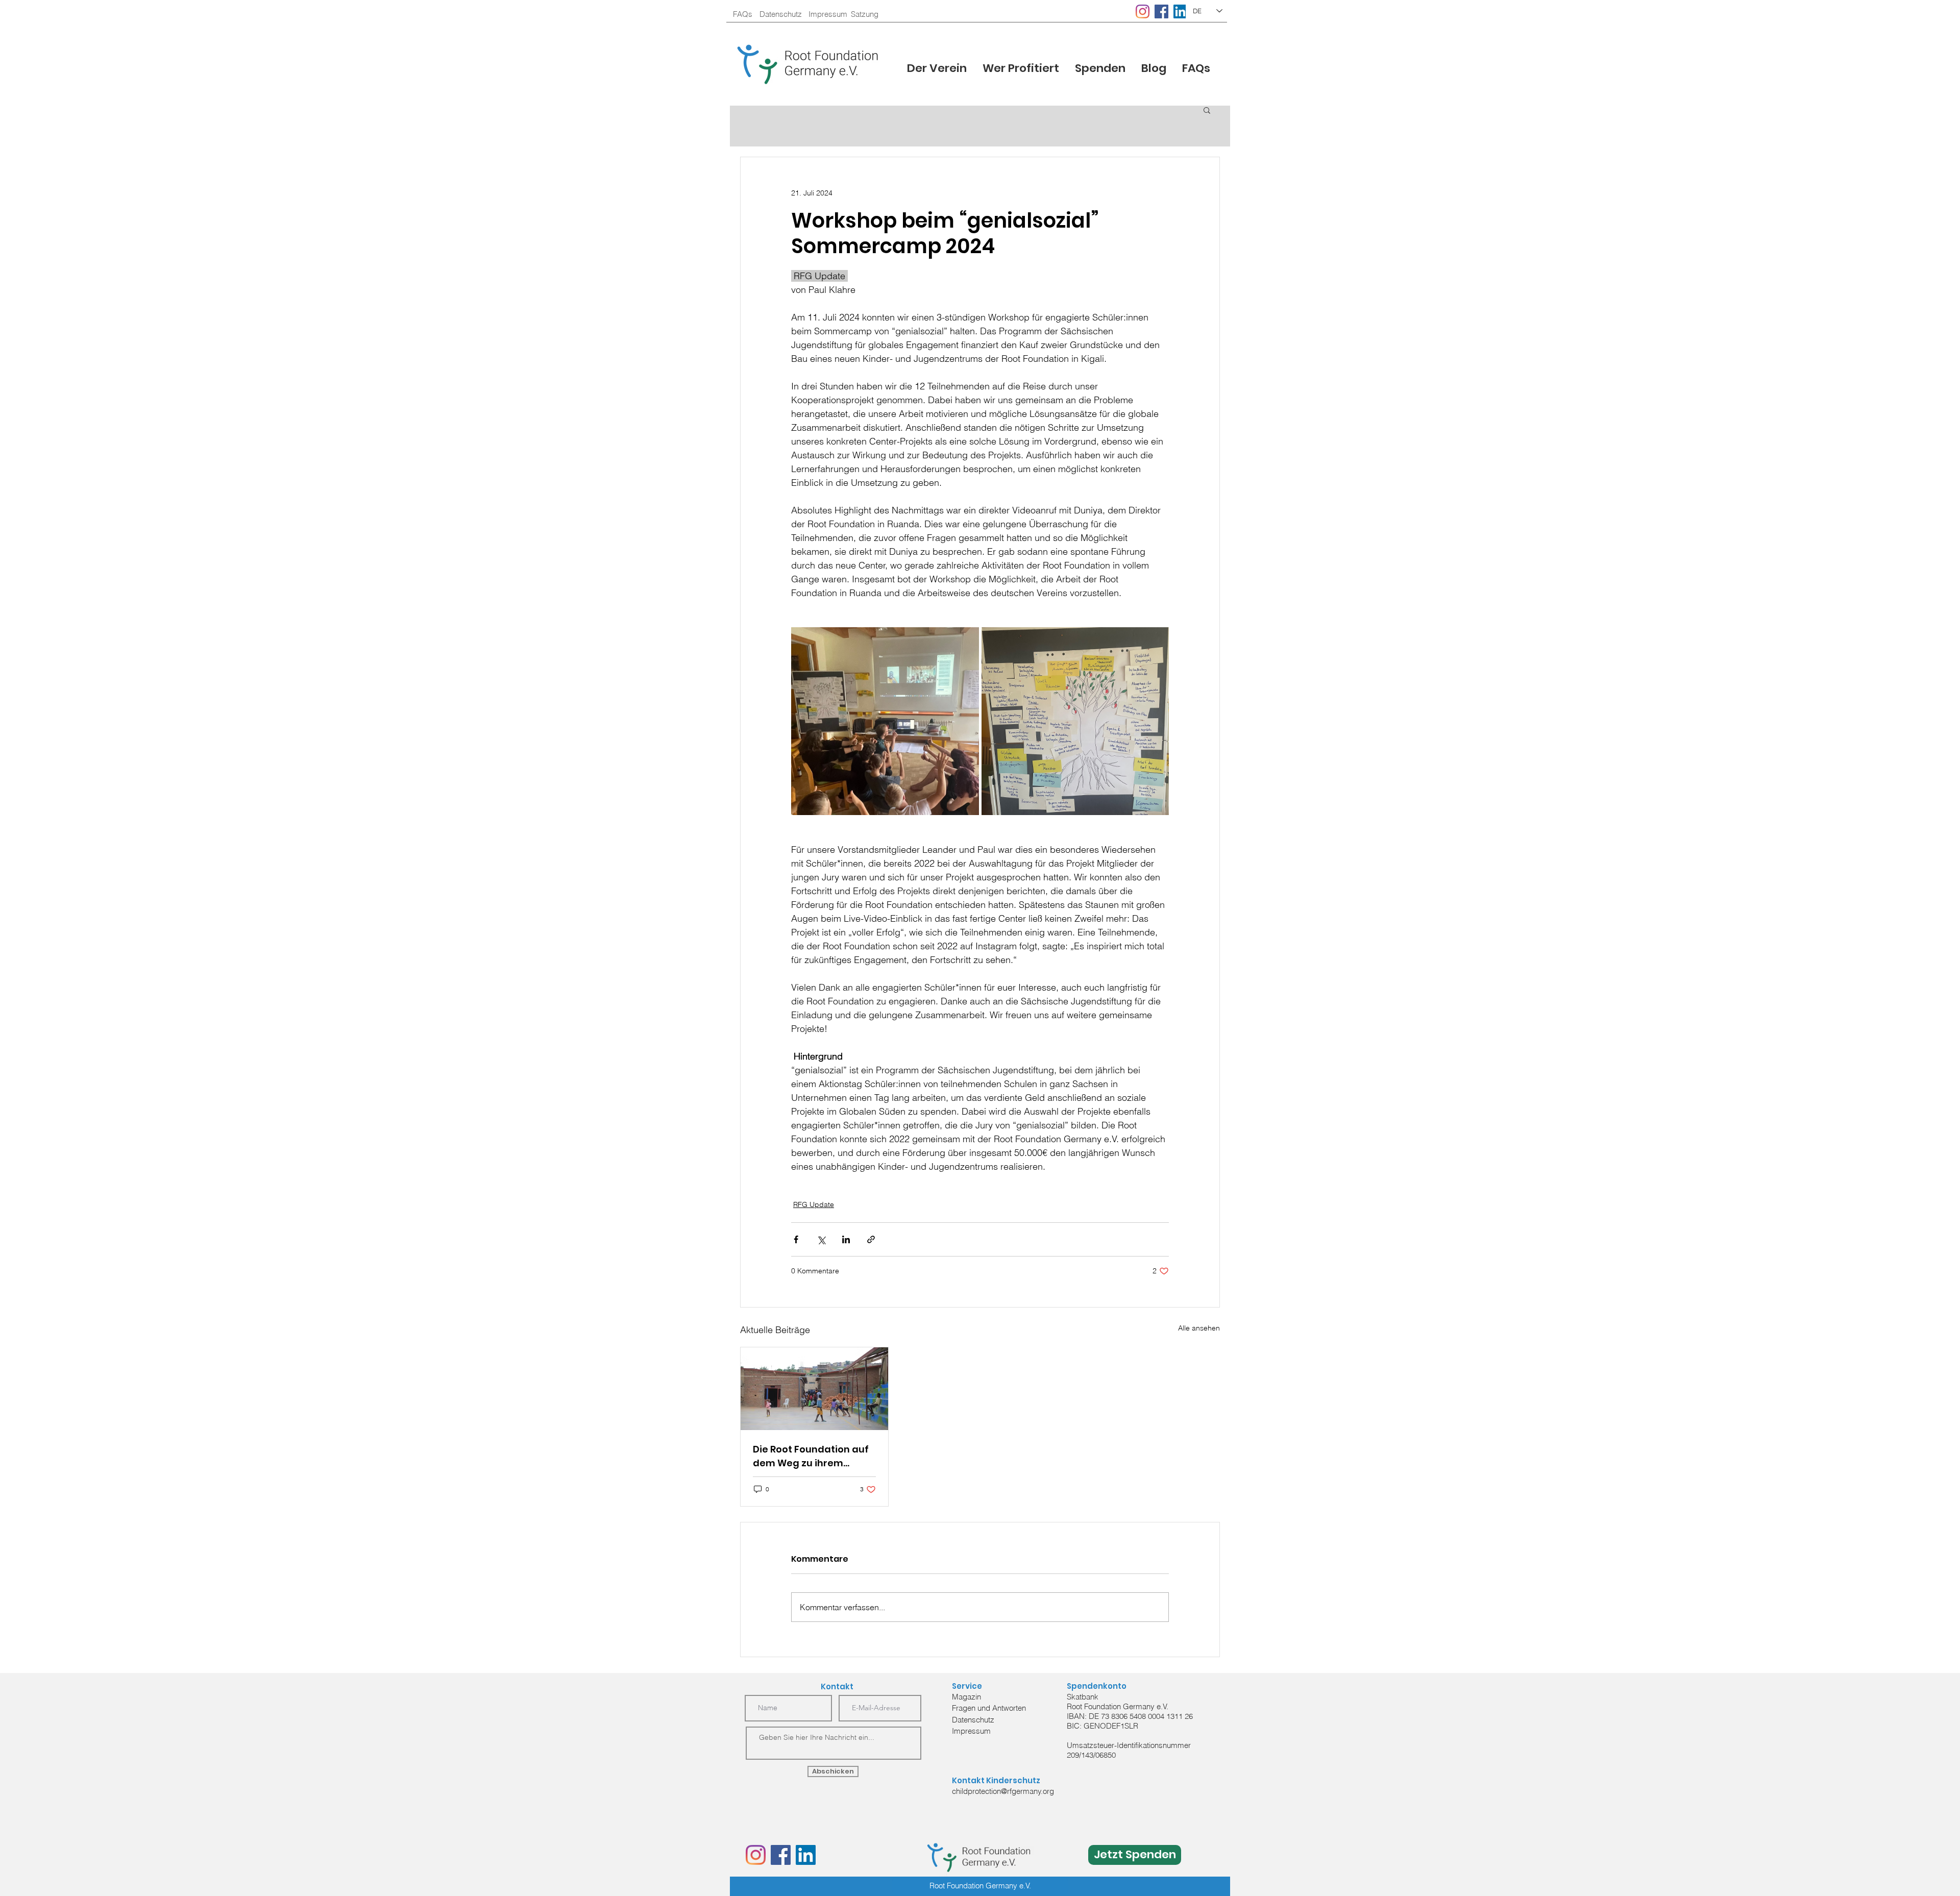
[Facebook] (1161, 11)
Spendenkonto (1097, 1686)
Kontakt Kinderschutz (996, 1780)
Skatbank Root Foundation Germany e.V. (1118, 1702)
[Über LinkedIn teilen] (846, 1239)
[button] (1021, 68)
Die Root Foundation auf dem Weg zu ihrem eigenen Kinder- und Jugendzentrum (811, 1456)
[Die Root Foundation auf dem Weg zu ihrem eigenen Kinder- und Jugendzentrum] (814, 1389)
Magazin (966, 1697)
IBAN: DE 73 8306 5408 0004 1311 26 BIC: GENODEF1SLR (1130, 1721)
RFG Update (814, 1204)
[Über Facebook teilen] (796, 1239)
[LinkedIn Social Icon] (1180, 11)
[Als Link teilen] (871, 1239)
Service (967, 1686)
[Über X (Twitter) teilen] (821, 1239)
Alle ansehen (1199, 1328)
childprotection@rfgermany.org (1003, 1791)
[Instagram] (1143, 11)
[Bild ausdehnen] (885, 721)
